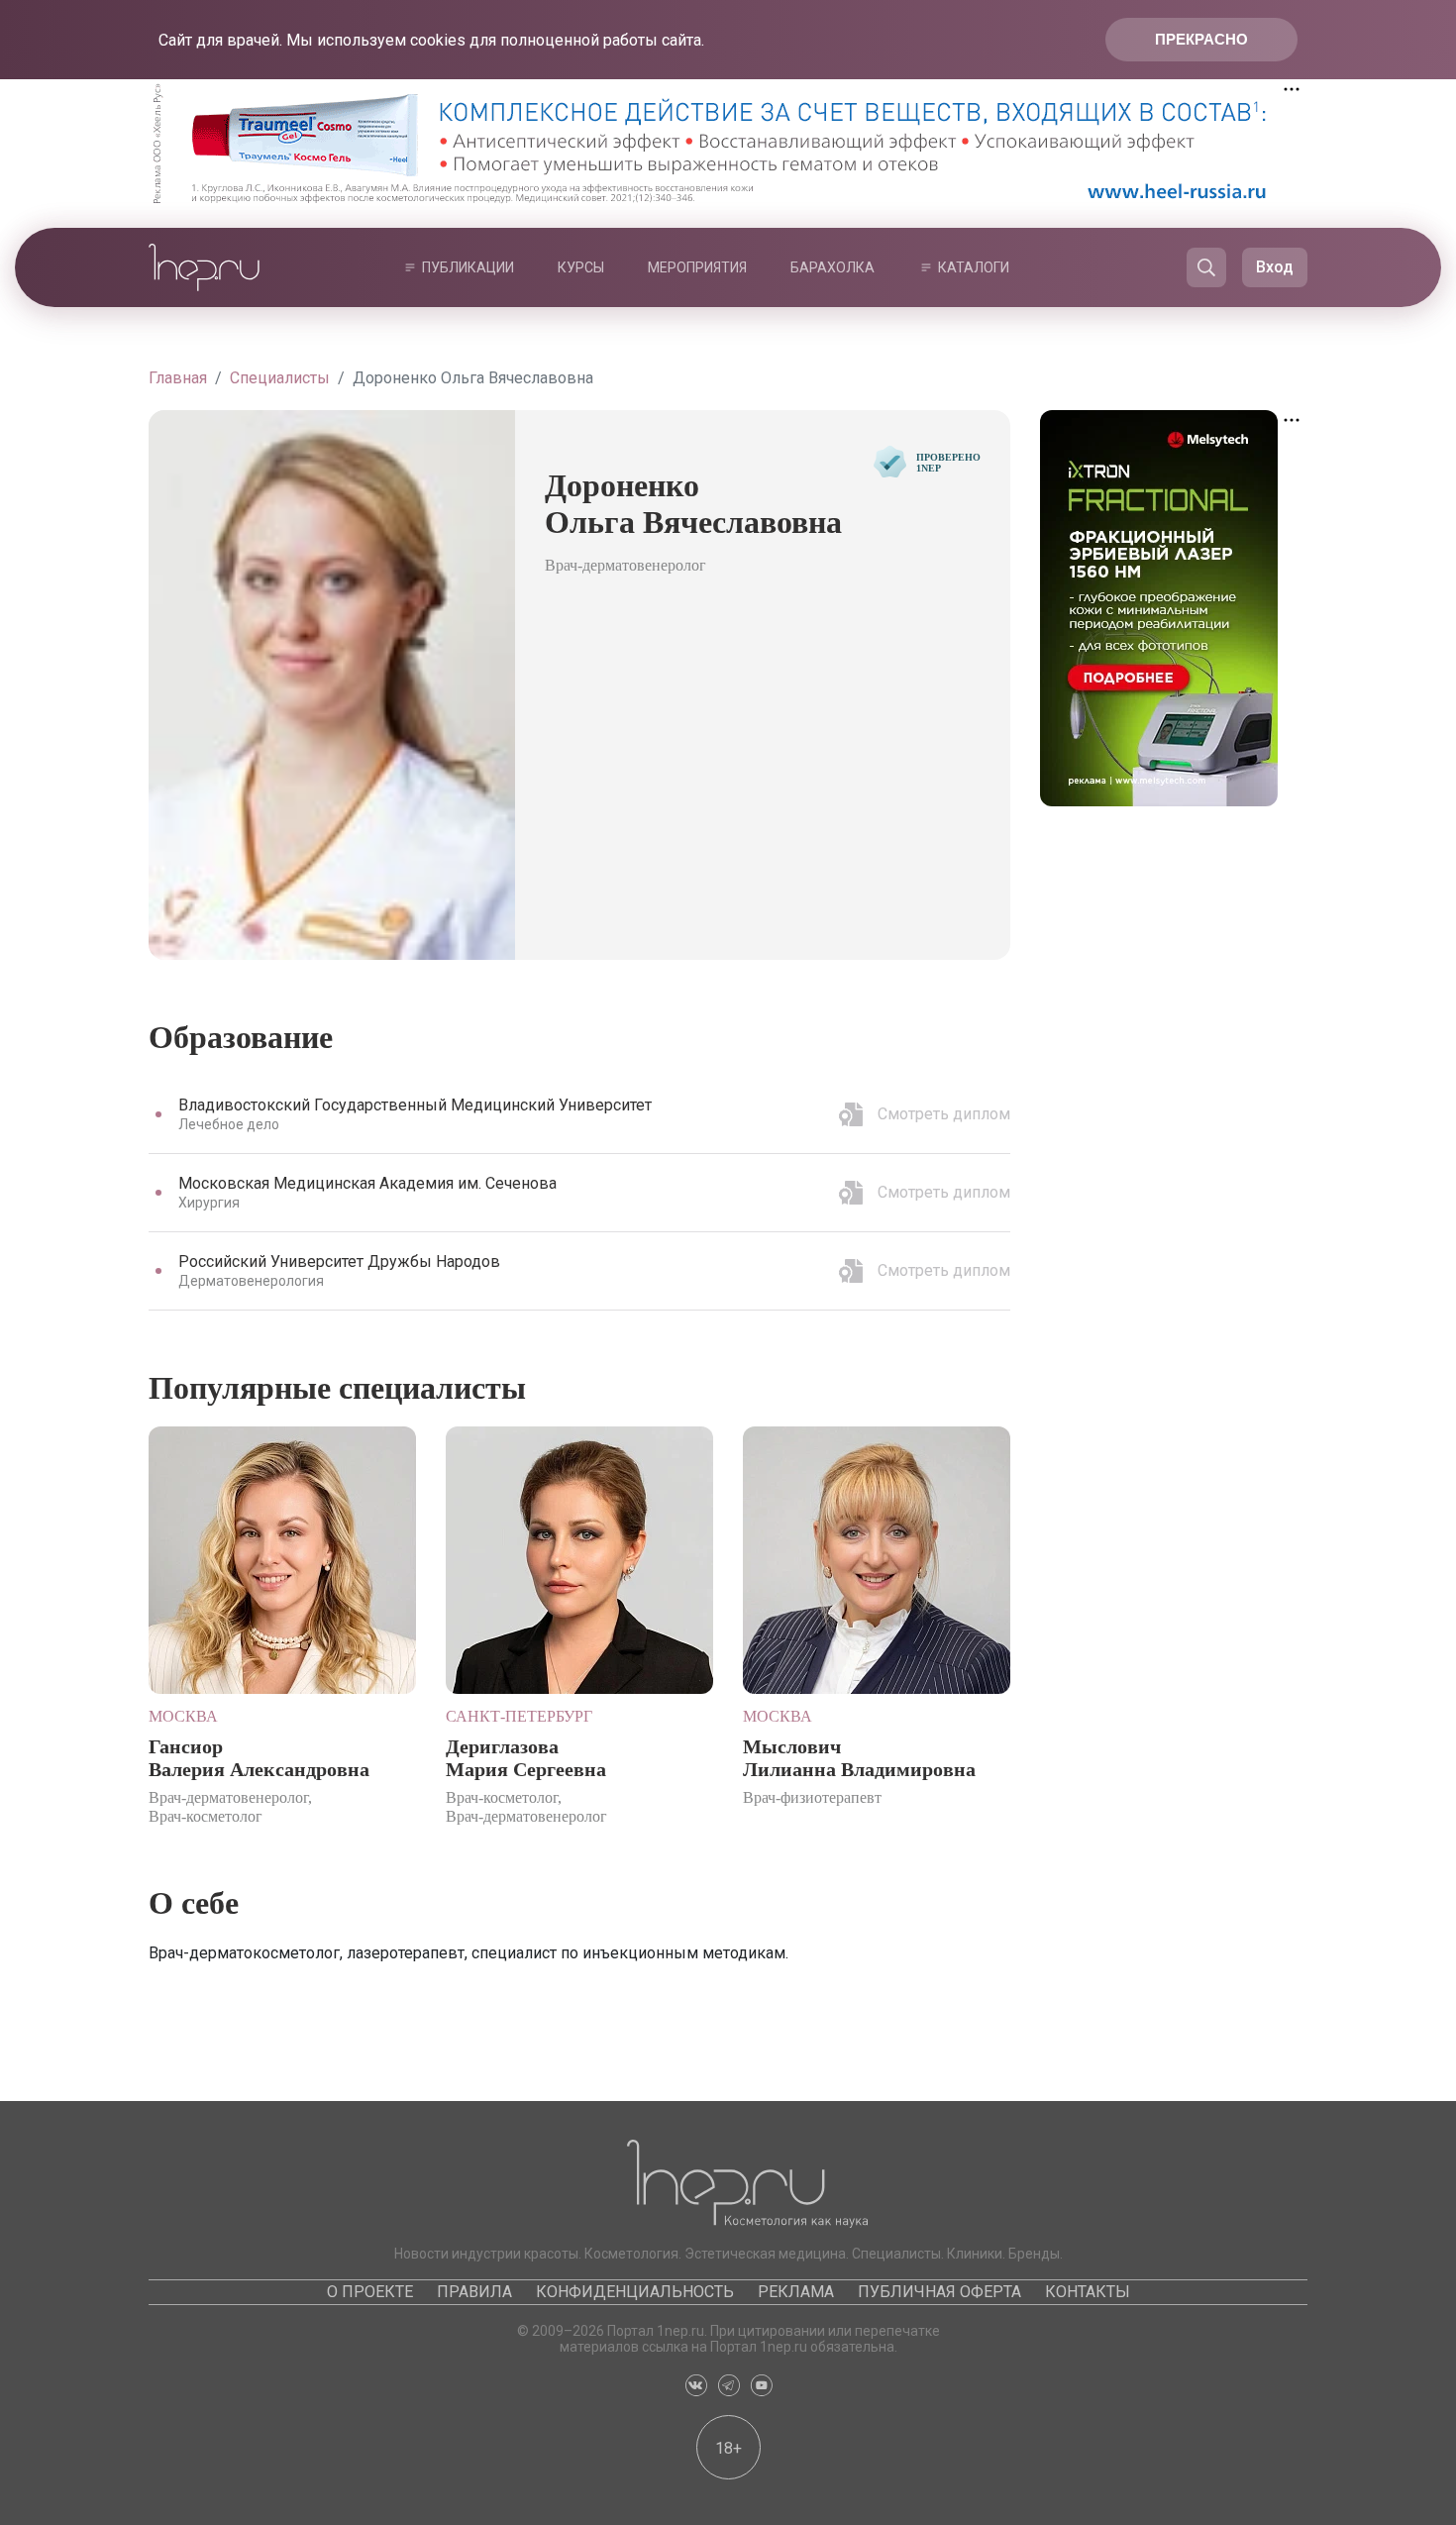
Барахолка (832, 267)
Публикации (468, 267)
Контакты (1088, 2292)
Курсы (581, 267)
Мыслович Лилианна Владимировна (859, 1758)
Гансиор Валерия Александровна (259, 1758)
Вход (1275, 267)
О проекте (370, 2292)
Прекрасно (1201, 39)
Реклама (796, 2292)
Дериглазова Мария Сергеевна (526, 1758)
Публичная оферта (939, 2292)
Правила (474, 2292)
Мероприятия (697, 267)
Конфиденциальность (635, 2292)
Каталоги (974, 267)
